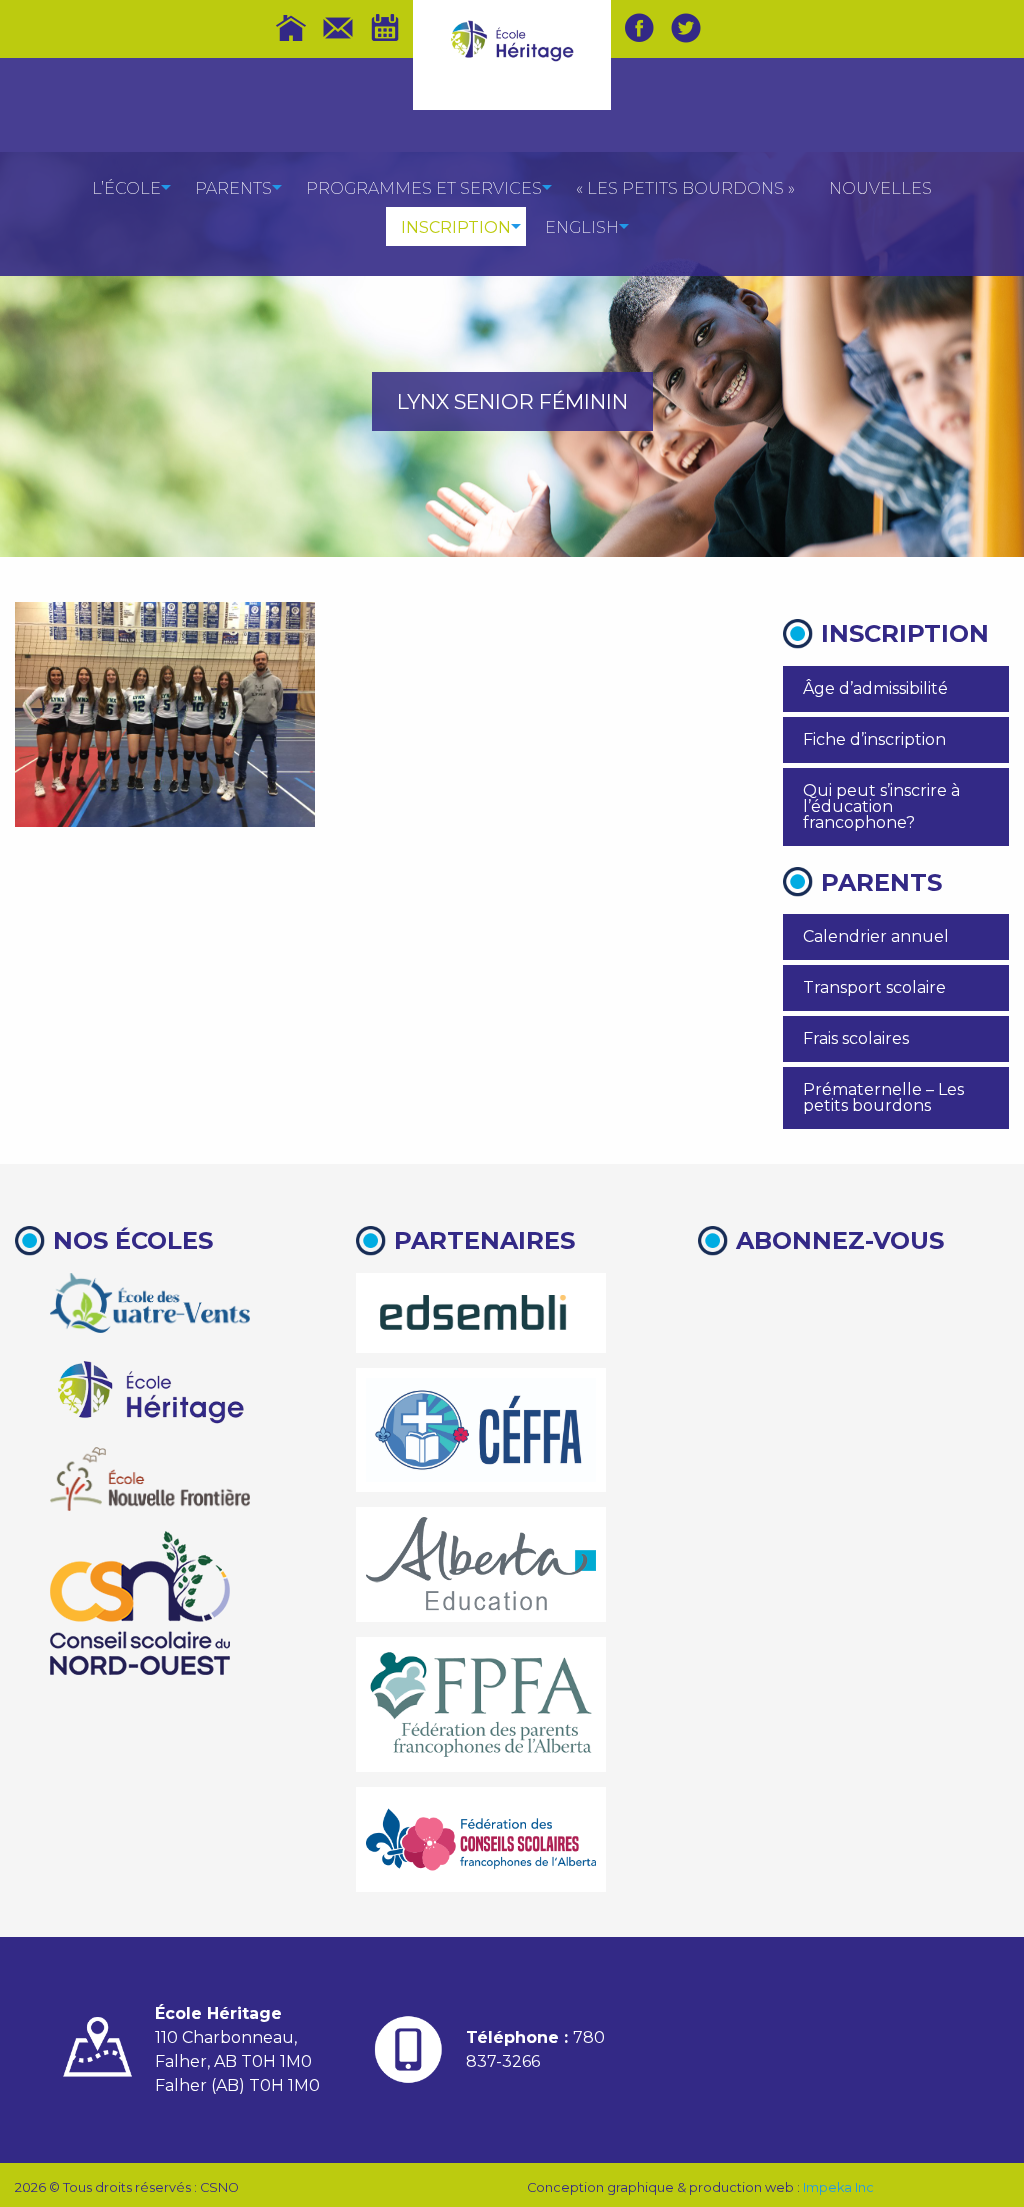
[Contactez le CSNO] (338, 28)
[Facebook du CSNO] (639, 28)
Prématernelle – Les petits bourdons (883, 1097)
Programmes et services (424, 188)
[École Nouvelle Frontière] (150, 1479)
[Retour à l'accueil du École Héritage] (512, 39)
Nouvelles (880, 188)
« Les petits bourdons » (685, 188)
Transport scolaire (874, 987)
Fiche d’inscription (874, 739)
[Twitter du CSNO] (686, 28)
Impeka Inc (838, 2187)
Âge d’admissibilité (875, 688)
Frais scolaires (856, 1038)
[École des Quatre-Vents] (150, 1303)
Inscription (456, 227)
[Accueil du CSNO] (291, 28)
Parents (233, 188)
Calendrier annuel (876, 936)
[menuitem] (126, 187)
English (582, 227)
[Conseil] (140, 1603)
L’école (126, 188)
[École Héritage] (150, 1389)
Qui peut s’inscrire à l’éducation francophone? (881, 806)
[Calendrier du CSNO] (385, 28)
